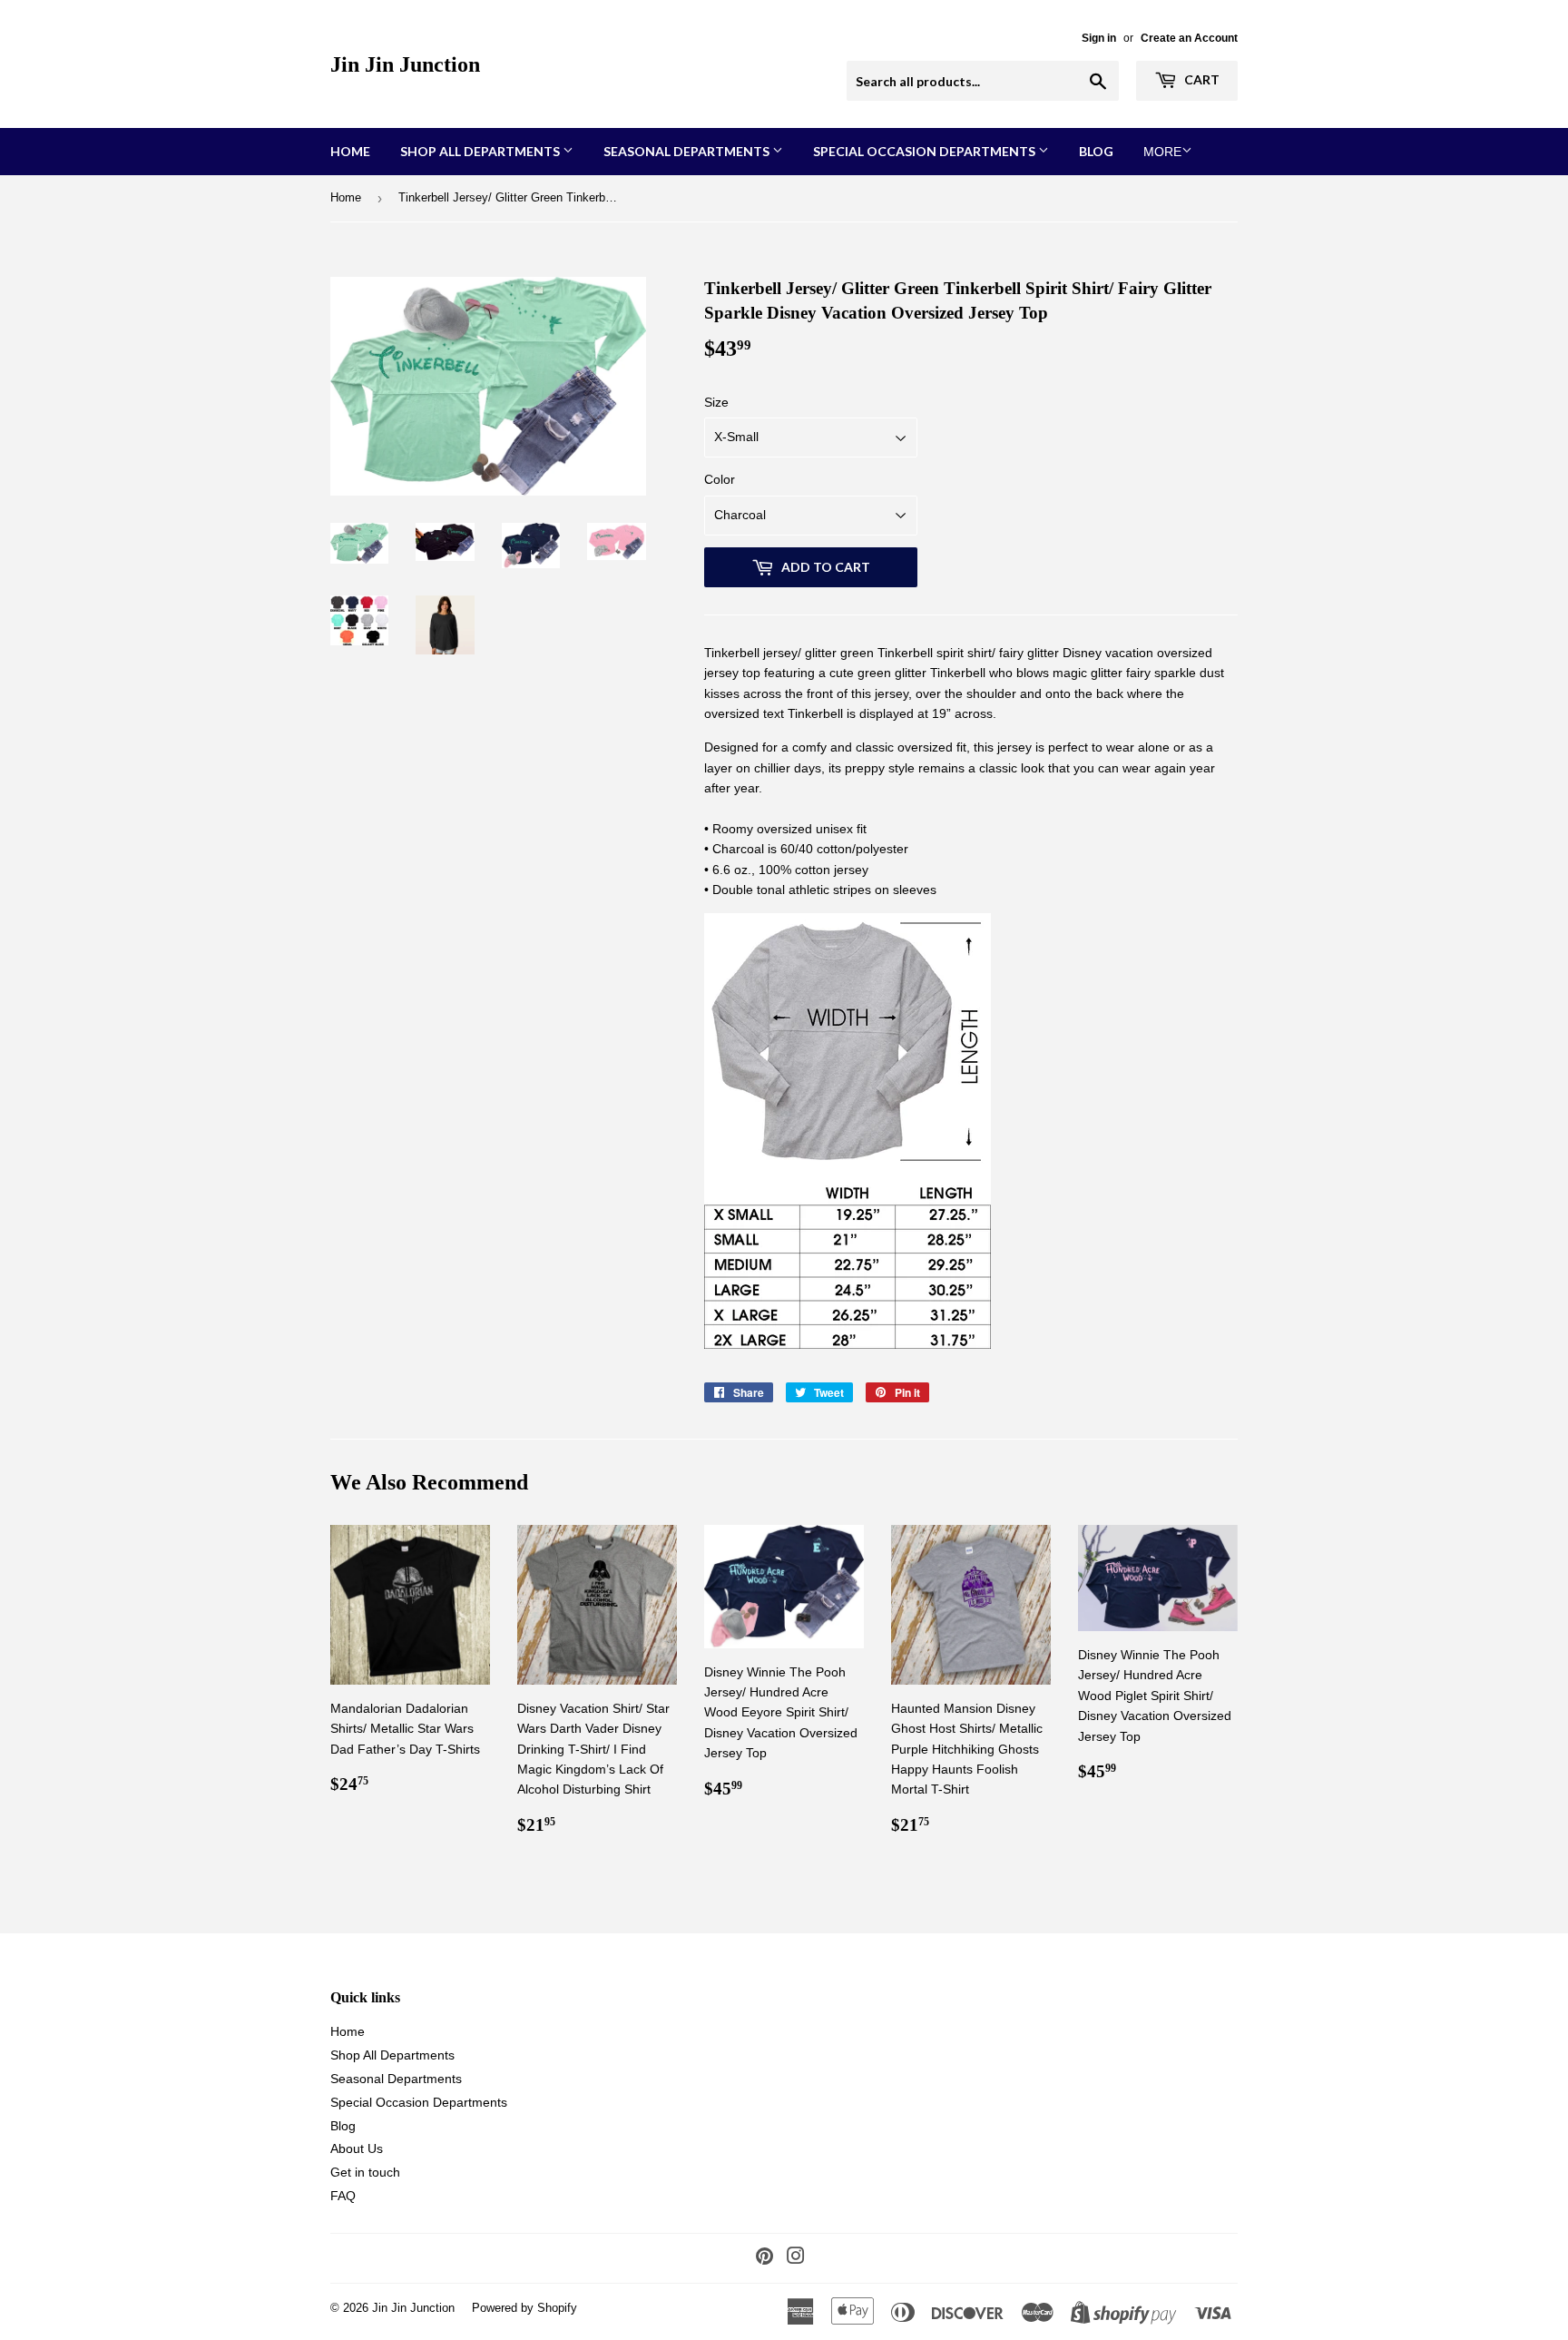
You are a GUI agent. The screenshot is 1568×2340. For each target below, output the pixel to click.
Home (350, 151)
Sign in (1099, 38)
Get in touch (365, 2172)
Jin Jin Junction (405, 64)
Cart (1200, 79)
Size (716, 402)
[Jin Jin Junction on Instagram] (796, 2258)
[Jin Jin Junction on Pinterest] (764, 2258)
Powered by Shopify (524, 2308)
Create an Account (1189, 38)
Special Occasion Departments (926, 151)
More (1162, 152)
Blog (1096, 151)
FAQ (343, 2196)
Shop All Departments (481, 151)
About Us (357, 2148)
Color (720, 479)
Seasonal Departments (688, 151)
